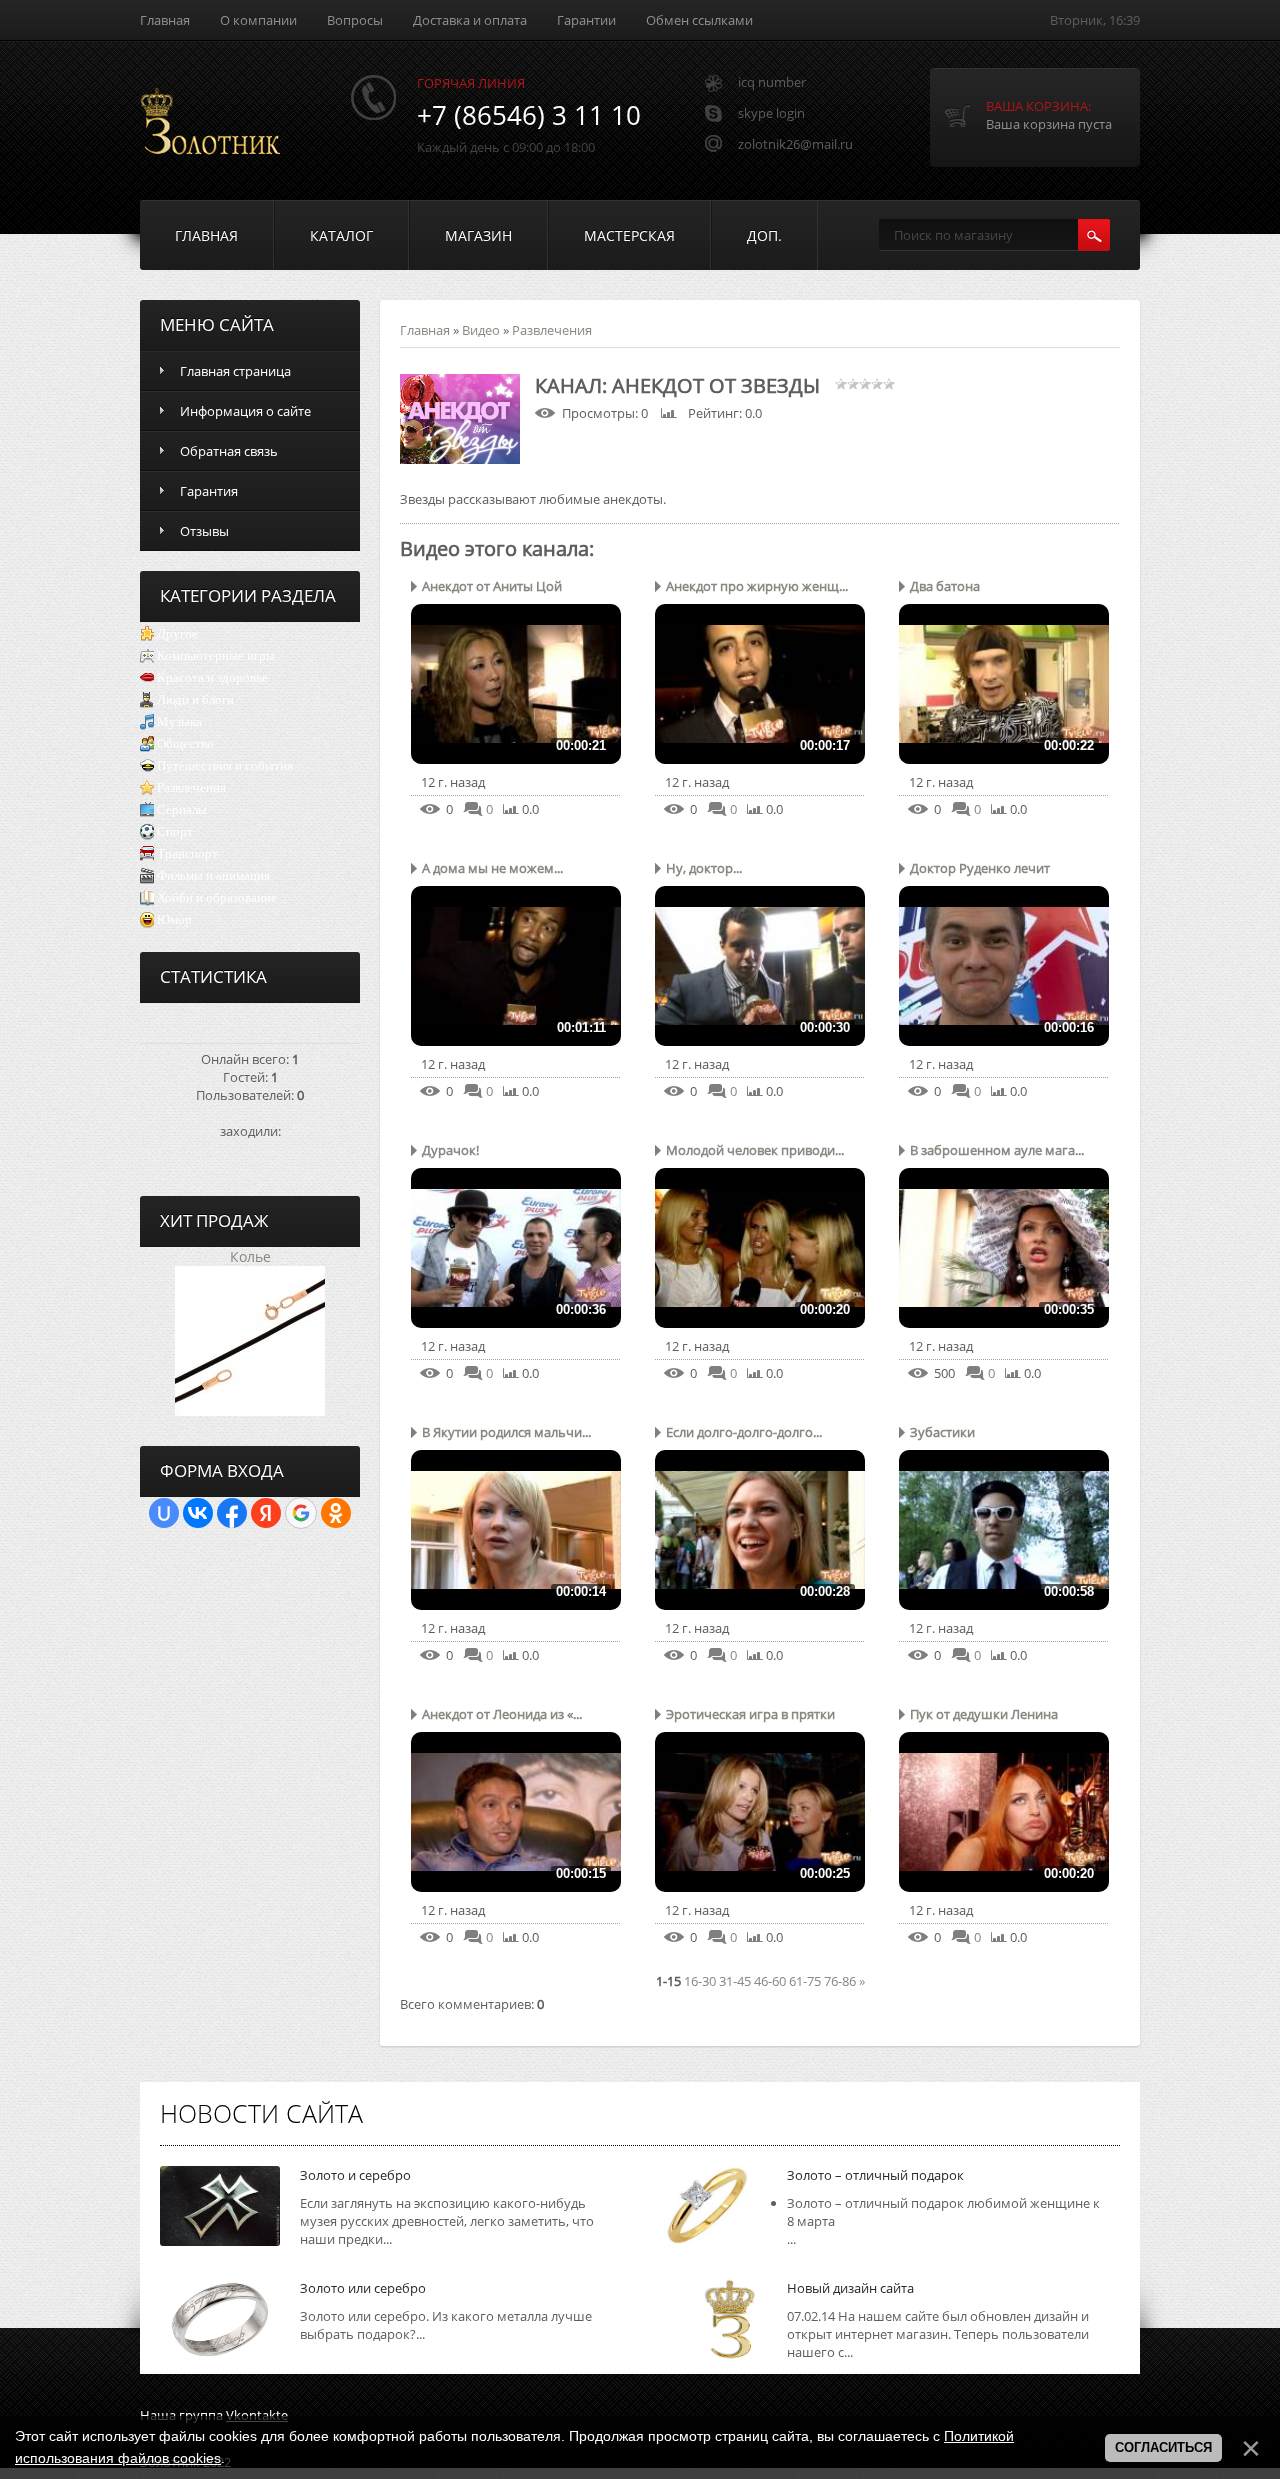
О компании (258, 20)
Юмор (174, 919)
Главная (165, 20)
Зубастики (942, 1432)
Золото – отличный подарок (875, 2175)
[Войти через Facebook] (232, 1513)
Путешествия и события (225, 765)
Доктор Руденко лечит (980, 868)
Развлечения (191, 787)
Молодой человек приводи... (755, 1150)
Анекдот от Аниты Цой (492, 586)
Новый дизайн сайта (850, 2288)
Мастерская (629, 235)
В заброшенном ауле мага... (997, 1150)
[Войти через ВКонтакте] (198, 1513)
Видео (481, 330)
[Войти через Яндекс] (266, 1513)
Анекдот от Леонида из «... (502, 1714)
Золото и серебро (355, 2175)
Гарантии (586, 20)
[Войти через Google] (301, 1513)
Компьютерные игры (216, 655)
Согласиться (1163, 2447)
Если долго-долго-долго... (744, 1432)
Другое (177, 633)
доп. (764, 235)
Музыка (179, 721)
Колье (250, 1256)
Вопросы (355, 20)
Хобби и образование (217, 897)
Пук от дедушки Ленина (984, 1714)
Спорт (175, 831)
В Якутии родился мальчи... (506, 1432)
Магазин (478, 235)
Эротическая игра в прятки (750, 1714)
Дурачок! (450, 1150)
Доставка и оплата (470, 20)
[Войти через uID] (164, 1513)
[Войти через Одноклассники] (336, 1513)
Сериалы (182, 809)
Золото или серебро (363, 2288)
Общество (185, 743)
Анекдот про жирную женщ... (757, 586)
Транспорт (187, 853)
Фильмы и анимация (213, 875)
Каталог (341, 235)
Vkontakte (257, 2415)
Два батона (945, 586)
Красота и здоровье (212, 677)
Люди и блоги (195, 699)
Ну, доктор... (704, 868)
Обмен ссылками (699, 20)
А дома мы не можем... (492, 868)
